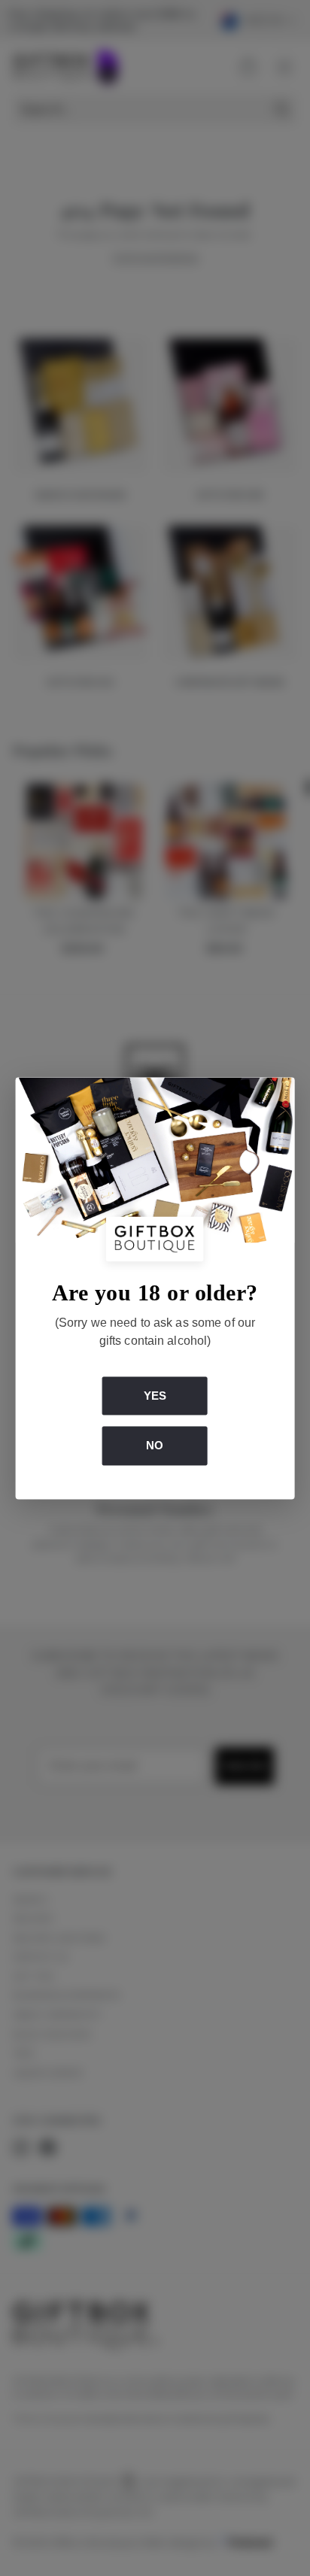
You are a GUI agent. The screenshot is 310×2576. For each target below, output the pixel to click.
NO (155, 1446)
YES (155, 1396)
